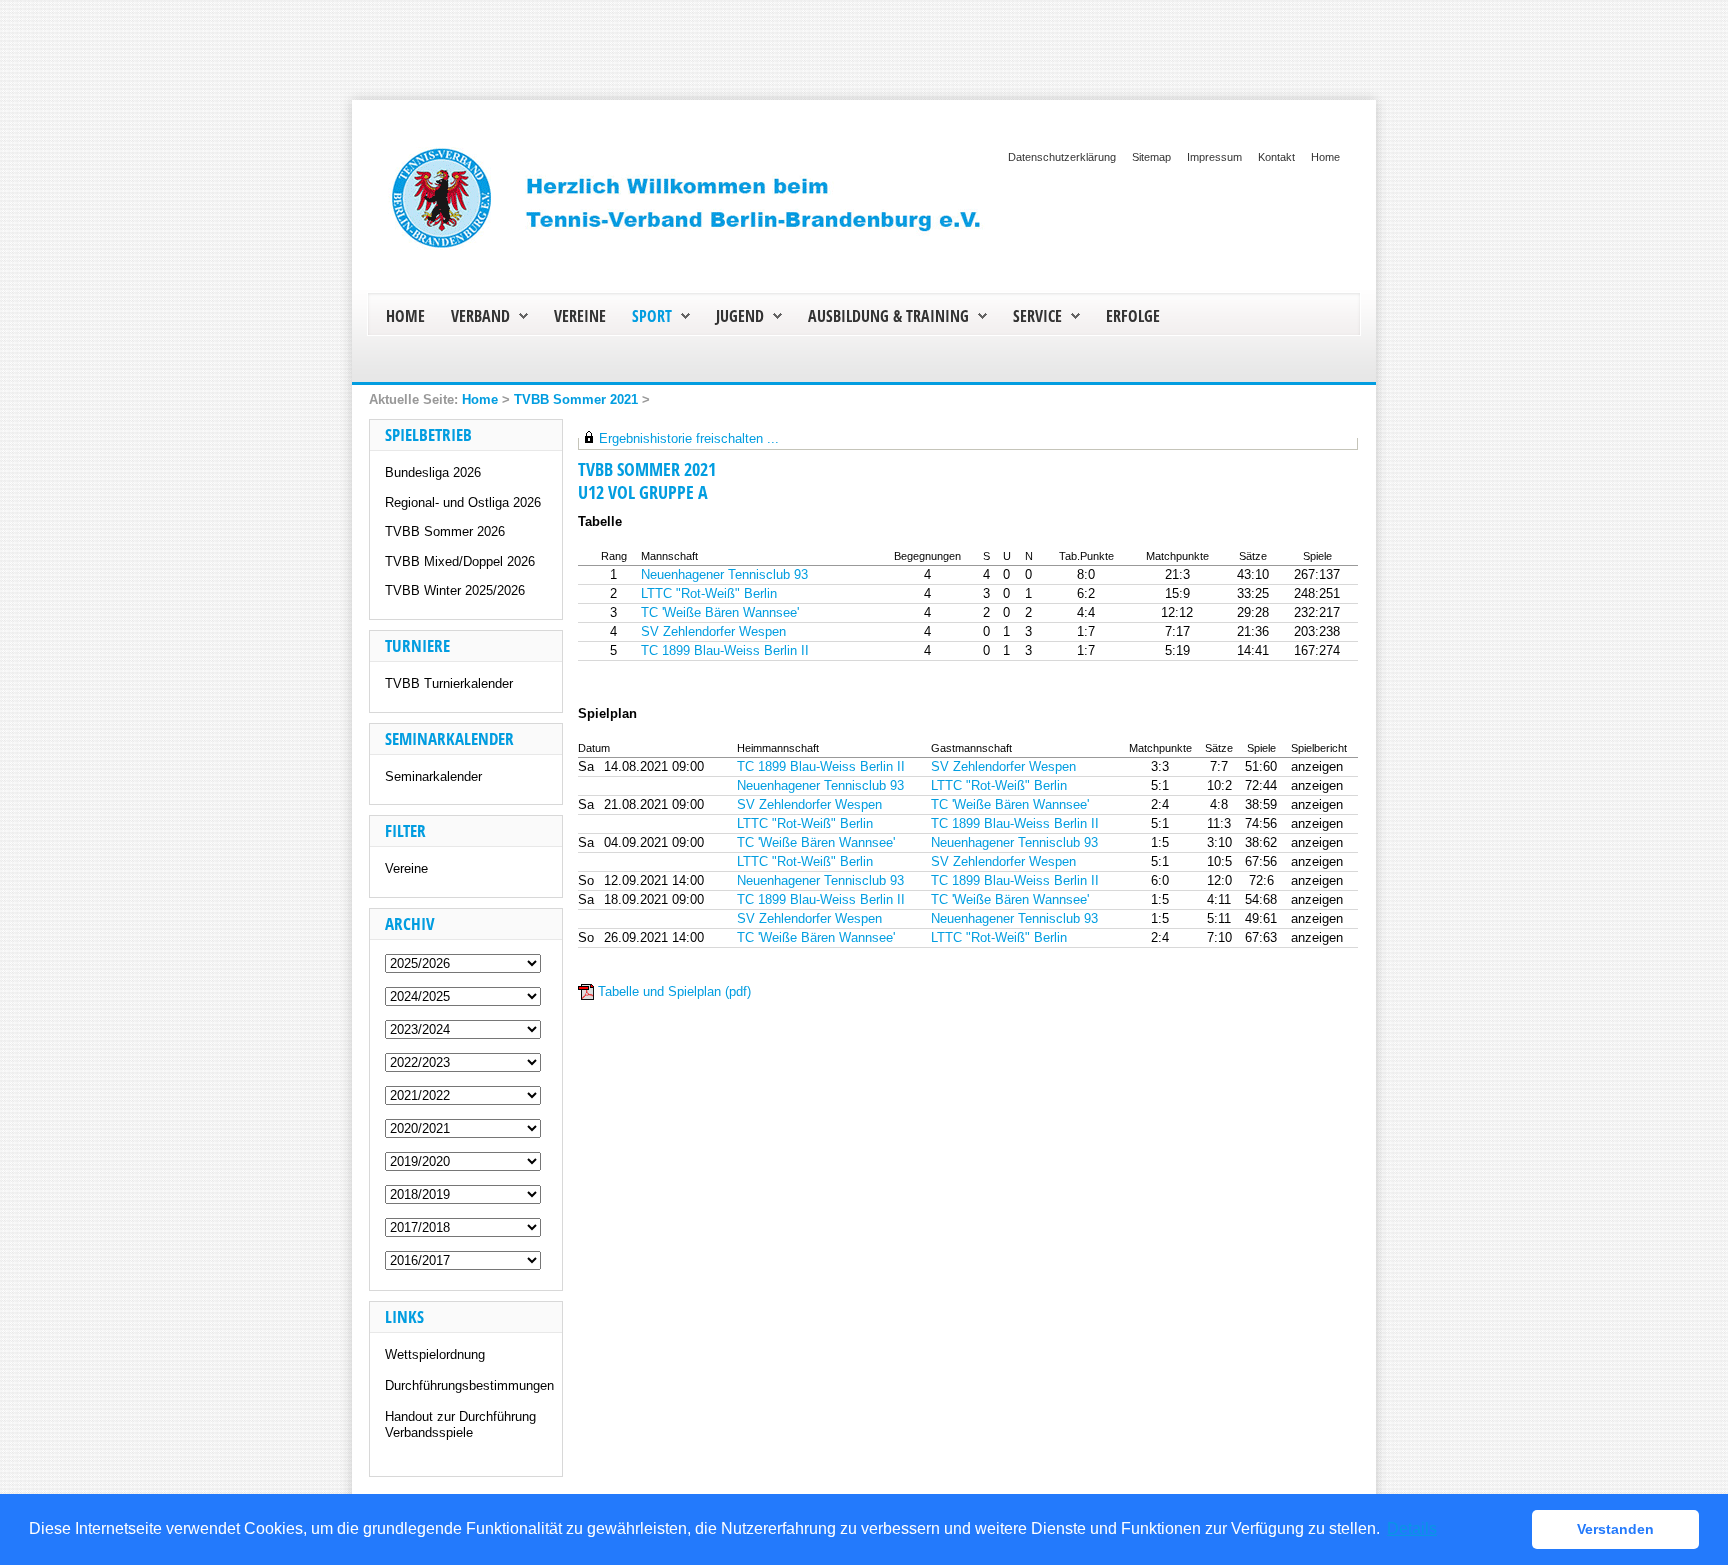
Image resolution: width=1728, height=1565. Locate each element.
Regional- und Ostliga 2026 (463, 502)
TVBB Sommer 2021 (576, 399)
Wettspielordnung (435, 1354)
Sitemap (1151, 157)
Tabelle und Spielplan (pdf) (674, 991)
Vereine (406, 868)
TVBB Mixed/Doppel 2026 (460, 561)
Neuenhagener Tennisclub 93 (724, 574)
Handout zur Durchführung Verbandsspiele (460, 1424)
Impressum (1214, 157)
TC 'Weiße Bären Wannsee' (720, 612)
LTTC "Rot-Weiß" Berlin (709, 593)
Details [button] (1412, 1528)
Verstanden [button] (1615, 1529)
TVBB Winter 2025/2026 (455, 590)
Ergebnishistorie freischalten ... (689, 438)
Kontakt (1276, 157)
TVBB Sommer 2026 (445, 531)
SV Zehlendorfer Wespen (713, 631)
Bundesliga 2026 (433, 472)
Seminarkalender (433, 776)
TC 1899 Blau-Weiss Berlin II (725, 650)
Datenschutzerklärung (1062, 157)
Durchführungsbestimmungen (469, 1385)
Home (1325, 157)
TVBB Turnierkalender (449, 683)
